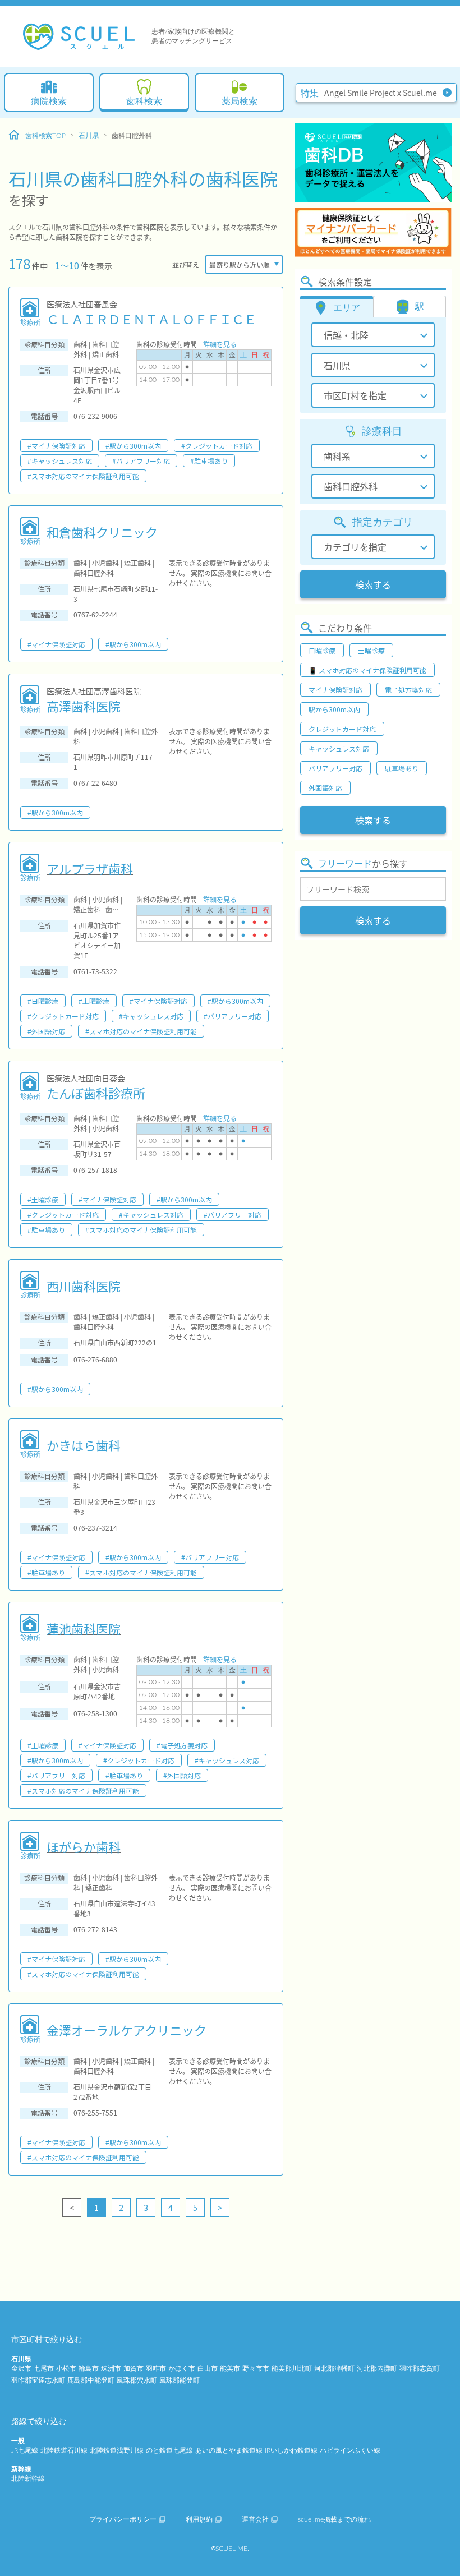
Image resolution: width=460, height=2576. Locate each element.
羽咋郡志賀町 (420, 2368)
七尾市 (44, 2368)
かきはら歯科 (84, 1445)
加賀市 (134, 2368)
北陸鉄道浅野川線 (117, 2450)
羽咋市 (156, 2368)
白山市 (208, 2368)
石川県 (89, 136)
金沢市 (21, 2368)
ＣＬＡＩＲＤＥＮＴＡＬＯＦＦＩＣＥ (151, 319)
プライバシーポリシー (123, 2519)
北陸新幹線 (28, 2478)
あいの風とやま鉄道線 (229, 2450)
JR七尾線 (25, 2450)
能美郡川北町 (292, 2368)
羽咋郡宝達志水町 (38, 2380)
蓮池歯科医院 (84, 1628)
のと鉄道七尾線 (169, 2450)
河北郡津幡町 (334, 2368)
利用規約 (199, 2519)
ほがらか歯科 (84, 1846)
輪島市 (89, 2368)
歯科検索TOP (45, 136)
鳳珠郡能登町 (180, 2380)
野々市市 (256, 2368)
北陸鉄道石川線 (64, 2450)
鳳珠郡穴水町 (137, 2380)
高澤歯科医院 (84, 706)
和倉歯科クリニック (102, 532)
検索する (373, 584)
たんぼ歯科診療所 (96, 1093)
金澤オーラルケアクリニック (127, 2030)
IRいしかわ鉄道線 (291, 2450)
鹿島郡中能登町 (91, 2380)
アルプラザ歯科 (90, 868)
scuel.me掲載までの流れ (334, 2519)
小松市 (66, 2368)
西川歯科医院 (84, 1285)
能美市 (230, 2368)
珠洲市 (111, 2368)
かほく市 (182, 2368)
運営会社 (255, 2519)
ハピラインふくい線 (350, 2450)
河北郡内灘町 (377, 2368)
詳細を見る (220, 344)
